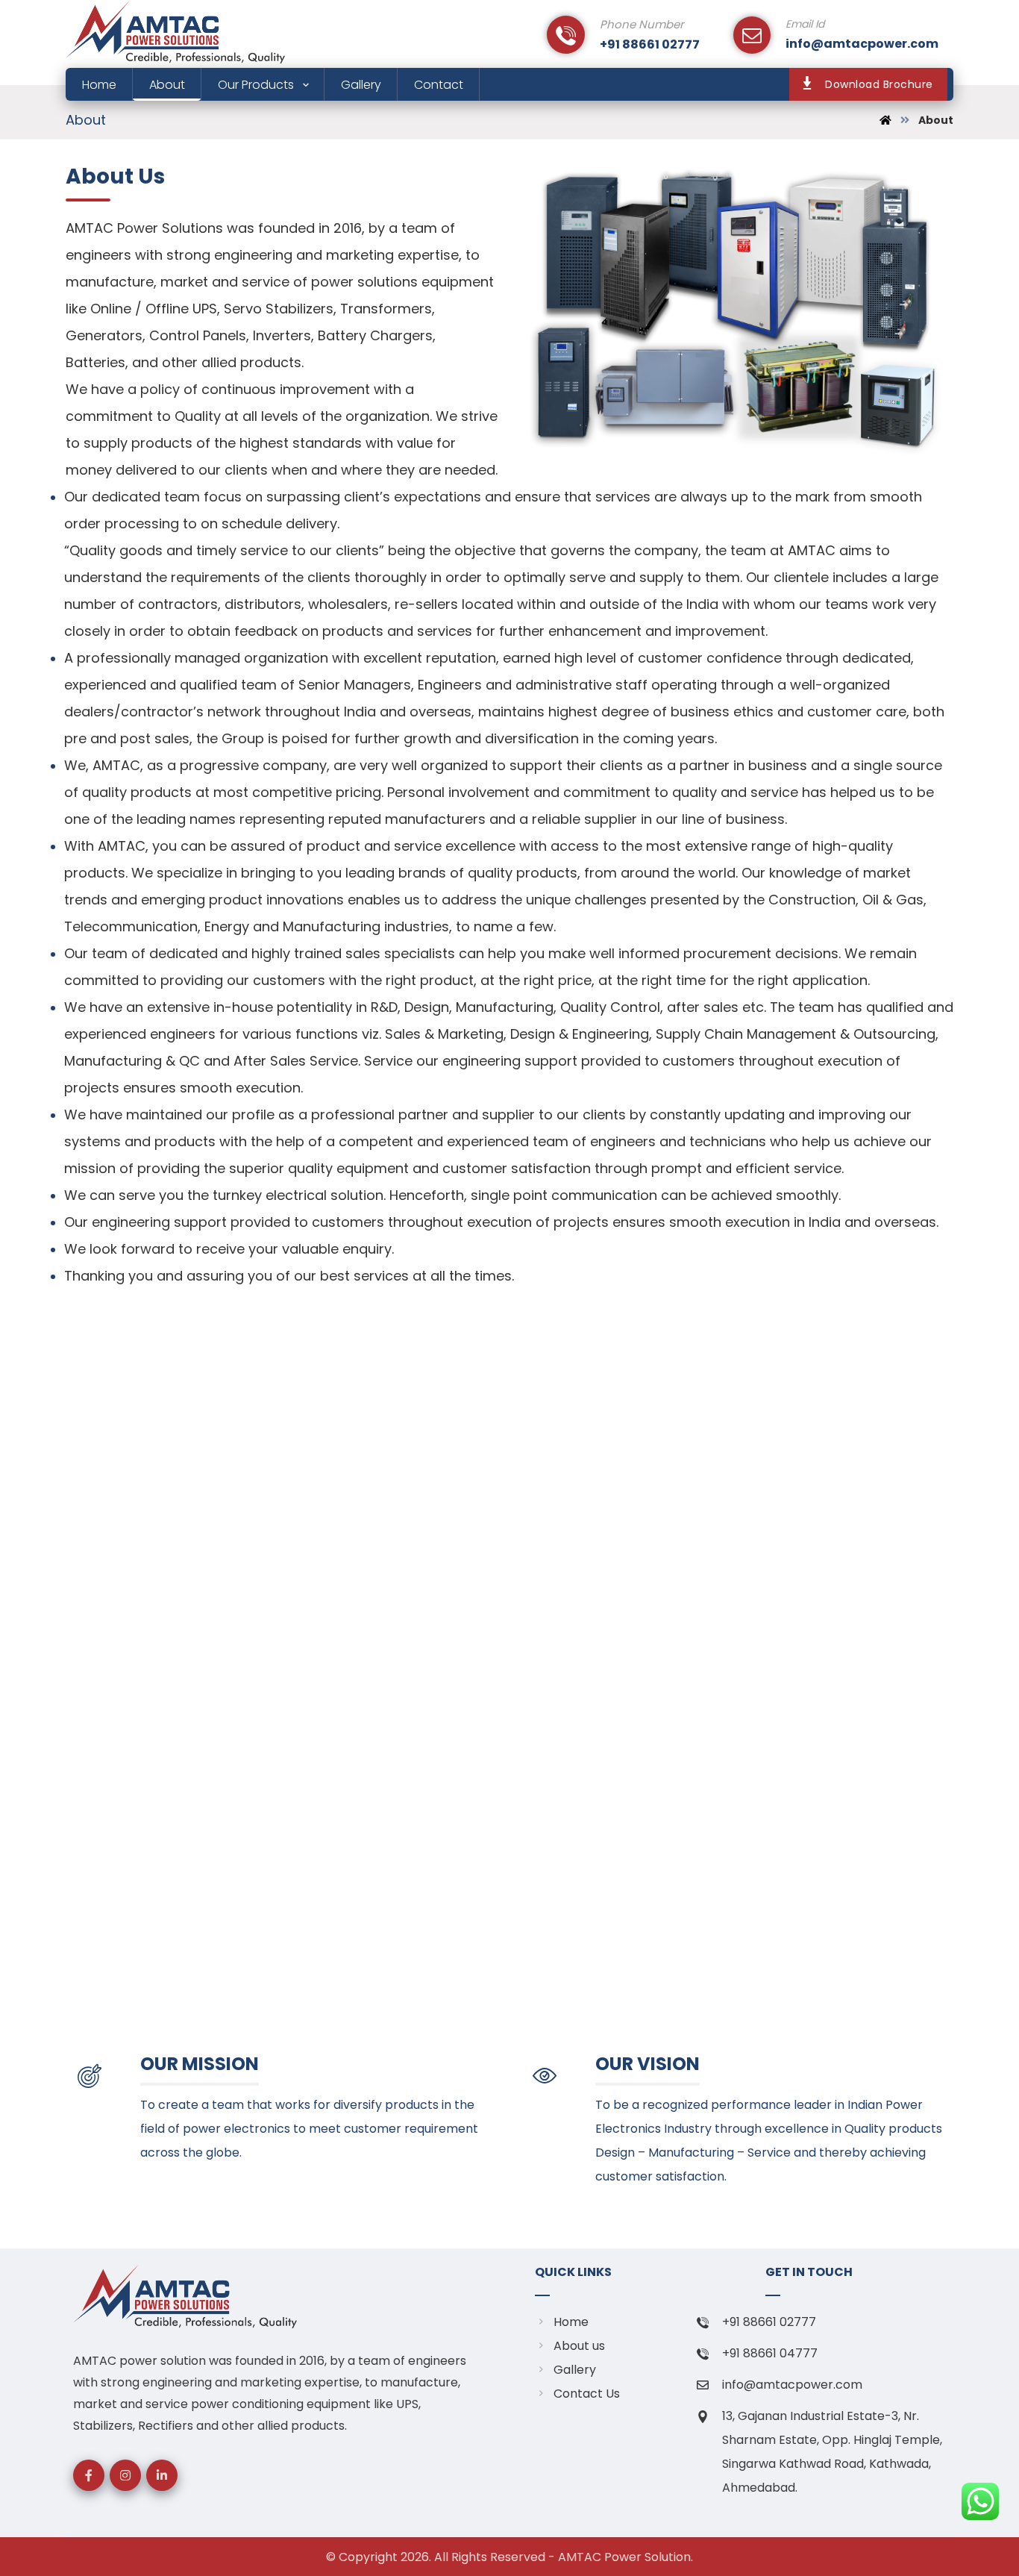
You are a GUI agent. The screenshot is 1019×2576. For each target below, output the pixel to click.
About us (579, 2346)
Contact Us (587, 2394)
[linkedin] (162, 2475)
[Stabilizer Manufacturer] (175, 32)
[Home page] (885, 120)
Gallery (575, 2370)
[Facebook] (89, 2475)
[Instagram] (125, 2475)
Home (571, 2322)
